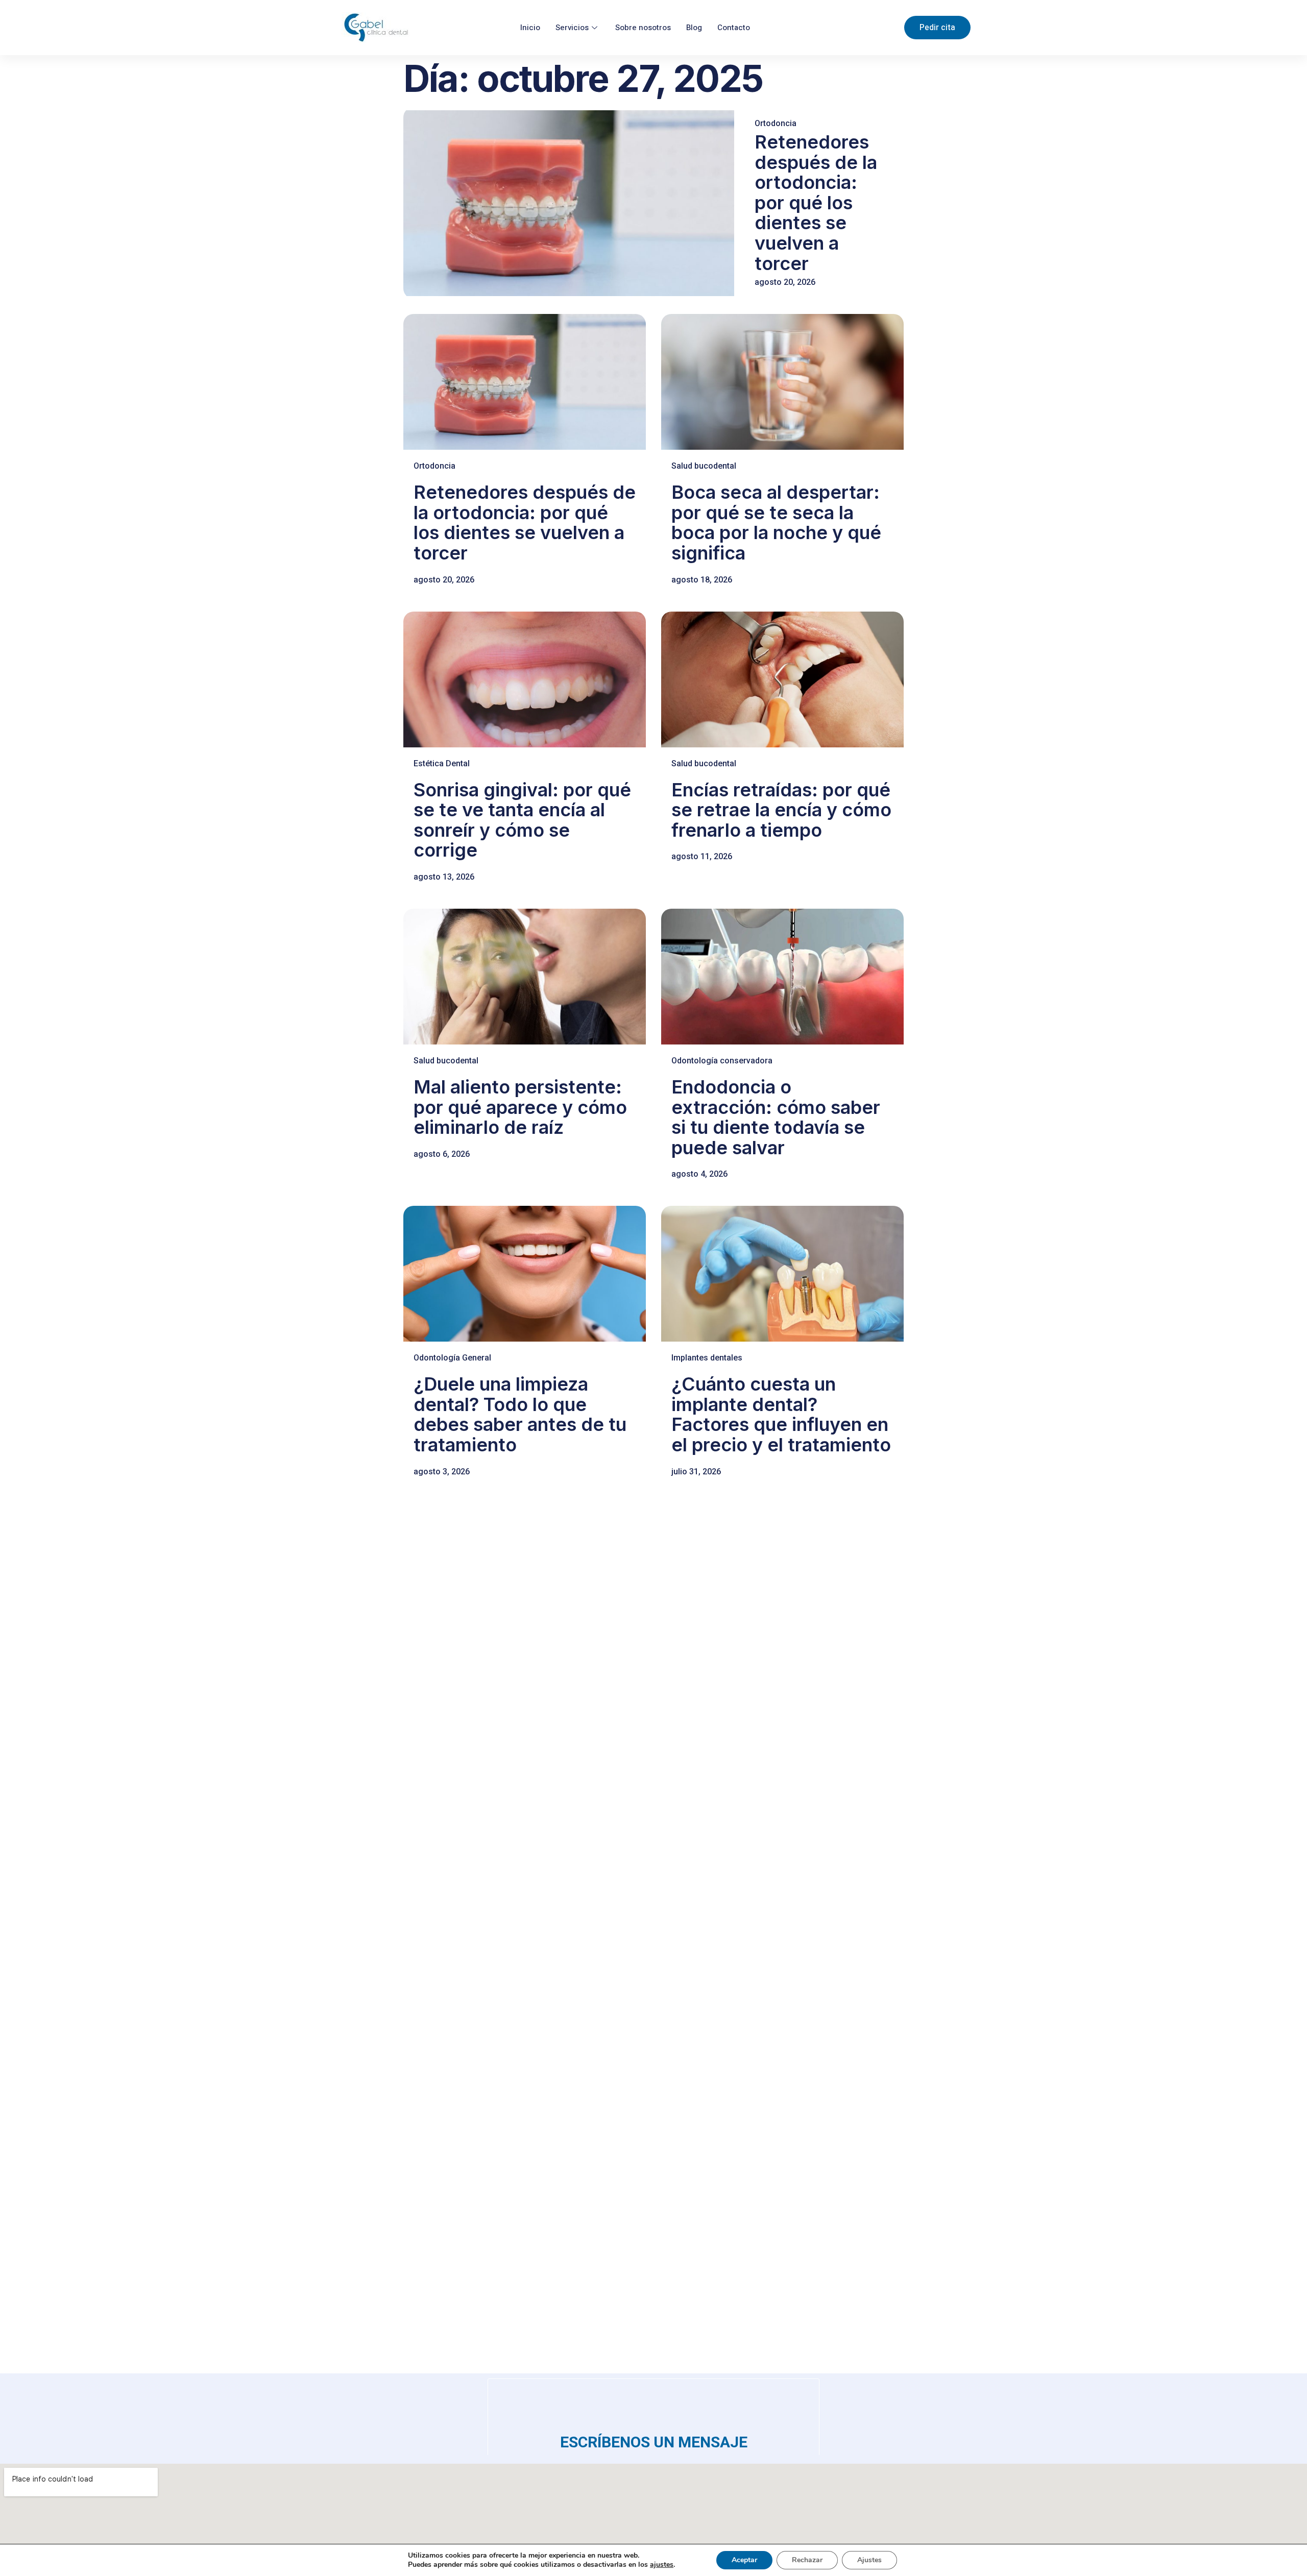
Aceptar (744, 2560)
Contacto (734, 28)
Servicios (572, 28)
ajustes (662, 2565)
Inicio (530, 28)
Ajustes (869, 2560)
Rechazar (807, 2560)
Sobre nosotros (643, 28)
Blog (694, 28)
